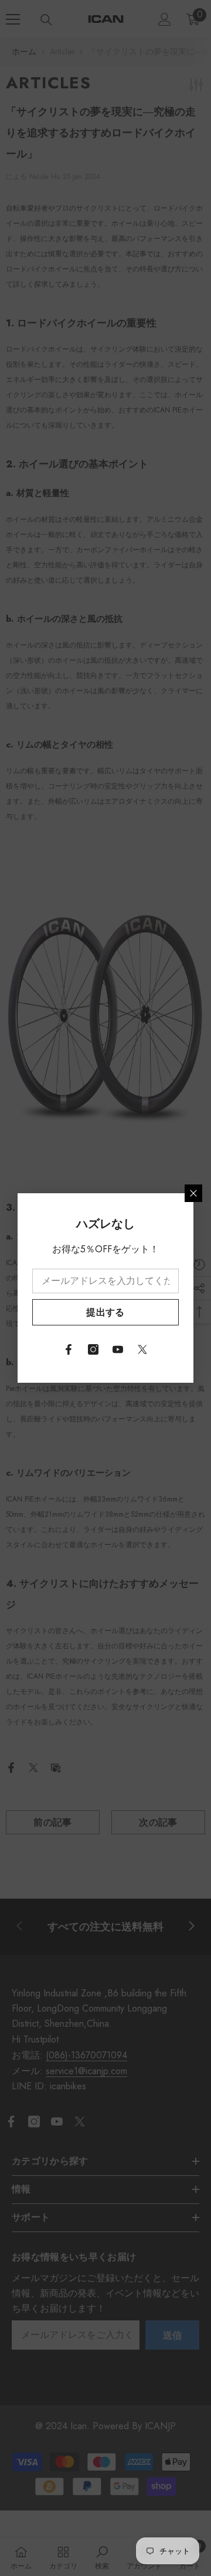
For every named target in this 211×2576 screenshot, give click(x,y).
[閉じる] (193, 1193)
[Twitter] (142, 1349)
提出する (105, 1312)
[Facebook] (69, 1349)
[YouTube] (118, 1349)
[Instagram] (93, 1349)
